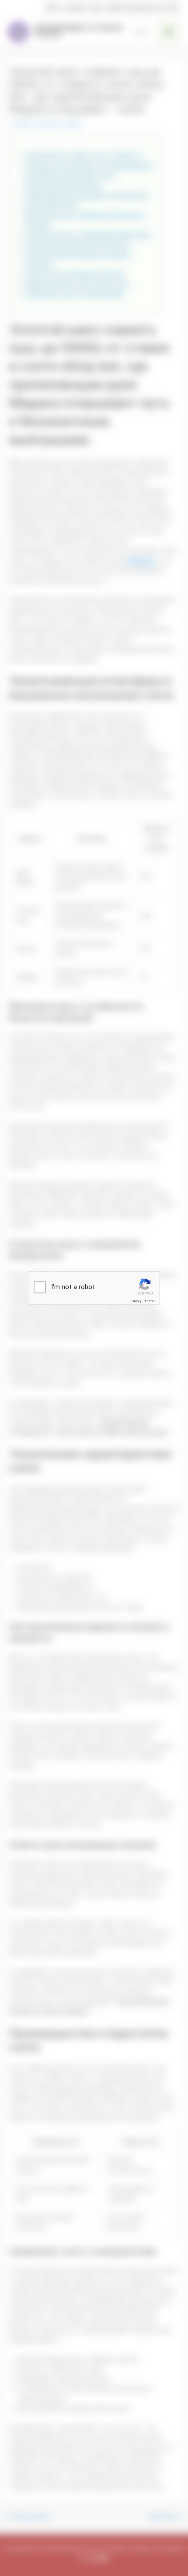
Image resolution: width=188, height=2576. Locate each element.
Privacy (136, 1301)
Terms (150, 1301)
